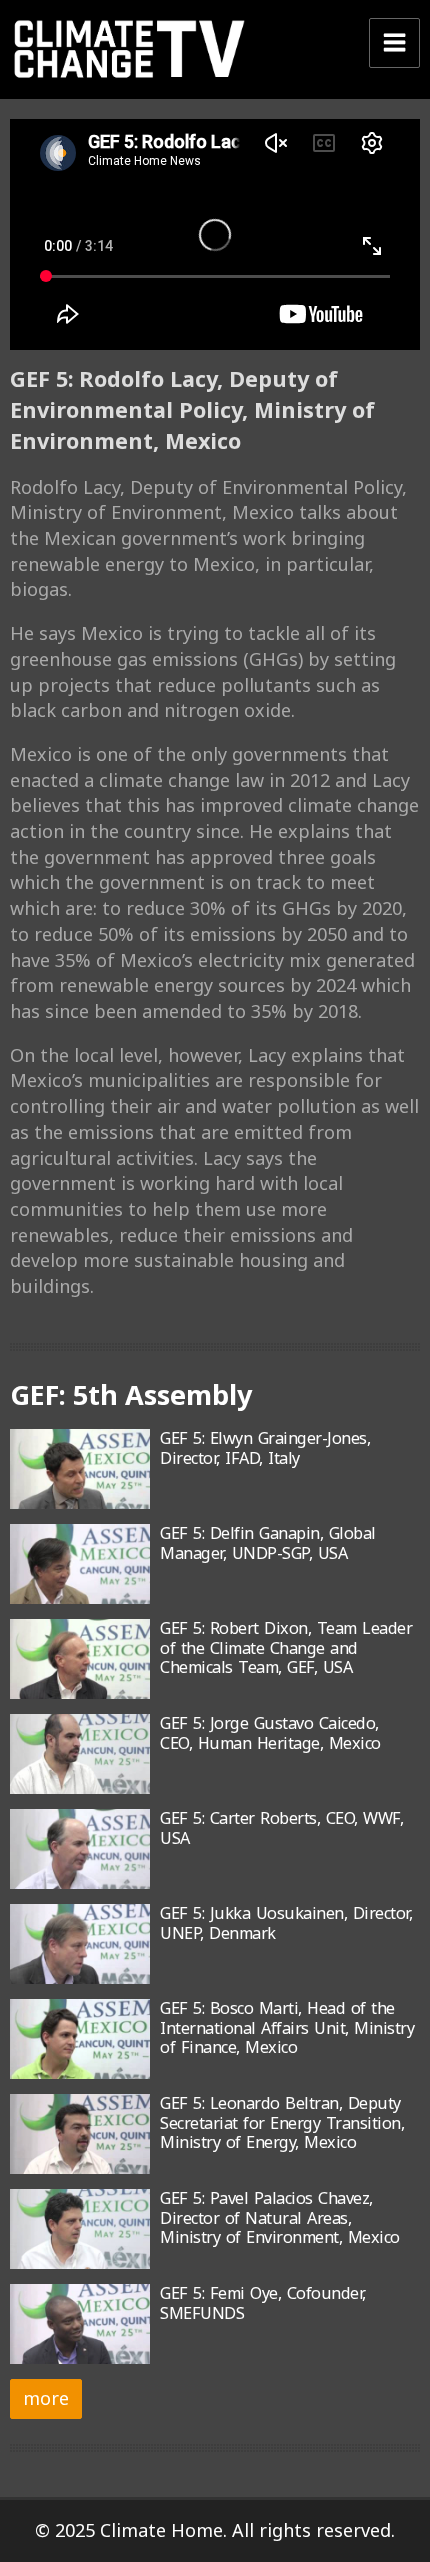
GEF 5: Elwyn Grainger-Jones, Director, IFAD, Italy (265, 1447)
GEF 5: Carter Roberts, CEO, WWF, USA (281, 1827)
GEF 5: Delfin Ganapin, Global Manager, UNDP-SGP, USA (268, 1542)
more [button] (46, 2398)
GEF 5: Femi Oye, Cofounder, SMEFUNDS (263, 2302)
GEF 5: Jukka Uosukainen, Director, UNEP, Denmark (286, 1922)
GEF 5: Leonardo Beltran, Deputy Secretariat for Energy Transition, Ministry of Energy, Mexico (282, 2122)
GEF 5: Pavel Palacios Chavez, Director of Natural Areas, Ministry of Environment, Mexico (280, 2217)
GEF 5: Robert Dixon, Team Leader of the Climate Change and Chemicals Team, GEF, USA (286, 1647)
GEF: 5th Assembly (131, 1394)
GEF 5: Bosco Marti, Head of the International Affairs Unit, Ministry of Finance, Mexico (287, 2027)
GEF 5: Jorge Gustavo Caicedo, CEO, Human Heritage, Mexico (270, 1732)
